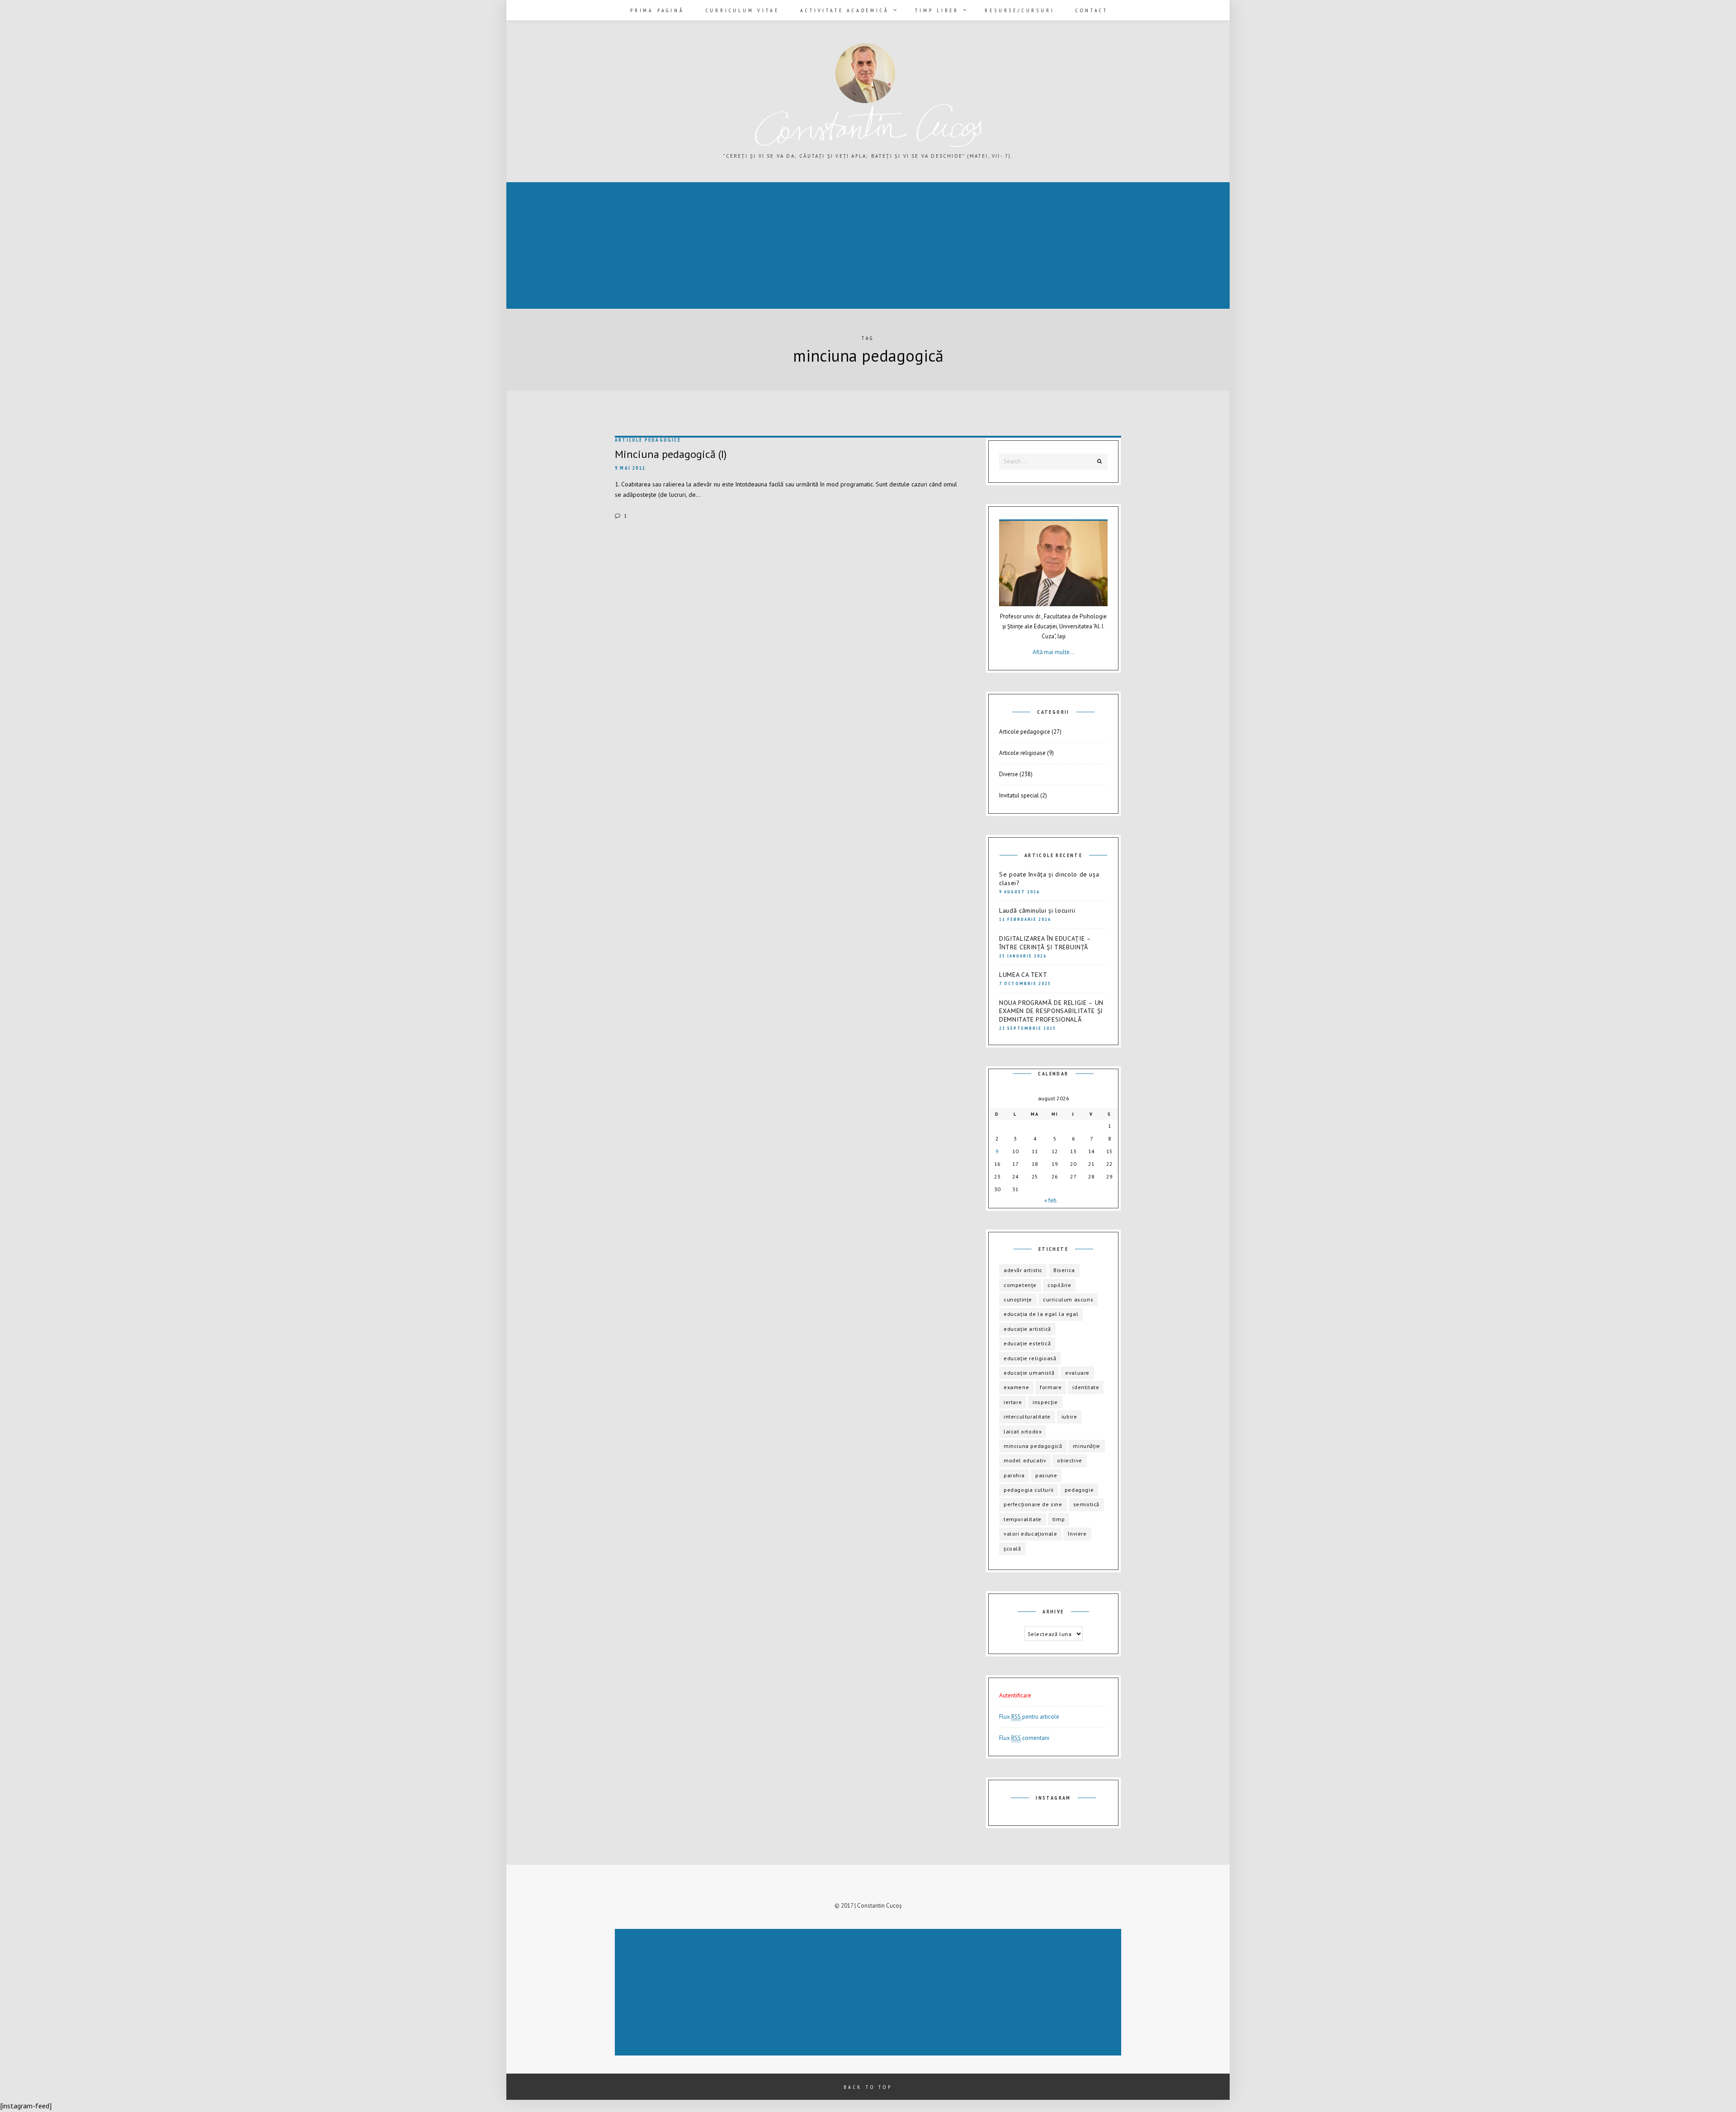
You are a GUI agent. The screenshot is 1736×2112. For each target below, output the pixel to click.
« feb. (1051, 1200)
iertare (1013, 1402)
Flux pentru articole (1029, 1717)
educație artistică (1027, 1329)
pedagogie (1079, 1490)
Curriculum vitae (743, 10)
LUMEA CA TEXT (1023, 975)
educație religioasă (1030, 1358)
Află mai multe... (1054, 652)
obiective (1069, 1460)
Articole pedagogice (648, 440)
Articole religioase (1022, 753)
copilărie (1059, 1285)
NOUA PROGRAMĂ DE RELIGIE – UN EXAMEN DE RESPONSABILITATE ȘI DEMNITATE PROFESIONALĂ (1051, 1011)
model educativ (1025, 1460)
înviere (1077, 1534)
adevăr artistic (1023, 1270)
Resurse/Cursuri (1019, 10)
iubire (1069, 1417)
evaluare (1077, 1373)
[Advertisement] (779, 246)
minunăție (1086, 1446)
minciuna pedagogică (1033, 1446)
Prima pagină (657, 10)
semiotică (1086, 1504)
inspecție (1045, 1402)
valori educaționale (1030, 1534)
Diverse (1009, 774)
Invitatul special (1019, 795)
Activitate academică (844, 10)
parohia (1014, 1475)
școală (1012, 1549)
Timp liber (937, 10)
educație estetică (1027, 1343)
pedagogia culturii (1029, 1490)
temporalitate (1023, 1519)
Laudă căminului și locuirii (1037, 910)
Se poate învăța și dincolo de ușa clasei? (1049, 879)
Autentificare (1015, 1695)
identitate (1086, 1387)
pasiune (1046, 1475)
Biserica (1064, 1270)
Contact (1092, 10)
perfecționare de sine (1033, 1504)
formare (1051, 1387)
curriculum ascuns (1068, 1299)
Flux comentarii (1024, 1738)
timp (1059, 1519)
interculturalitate (1027, 1417)
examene (1016, 1387)
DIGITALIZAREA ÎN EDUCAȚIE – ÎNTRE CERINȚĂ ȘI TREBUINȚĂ (1045, 943)
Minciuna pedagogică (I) (671, 454)
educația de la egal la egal (1041, 1314)
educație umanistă (1029, 1373)
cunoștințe (1018, 1299)
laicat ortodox (1023, 1431)
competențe (1020, 1285)
